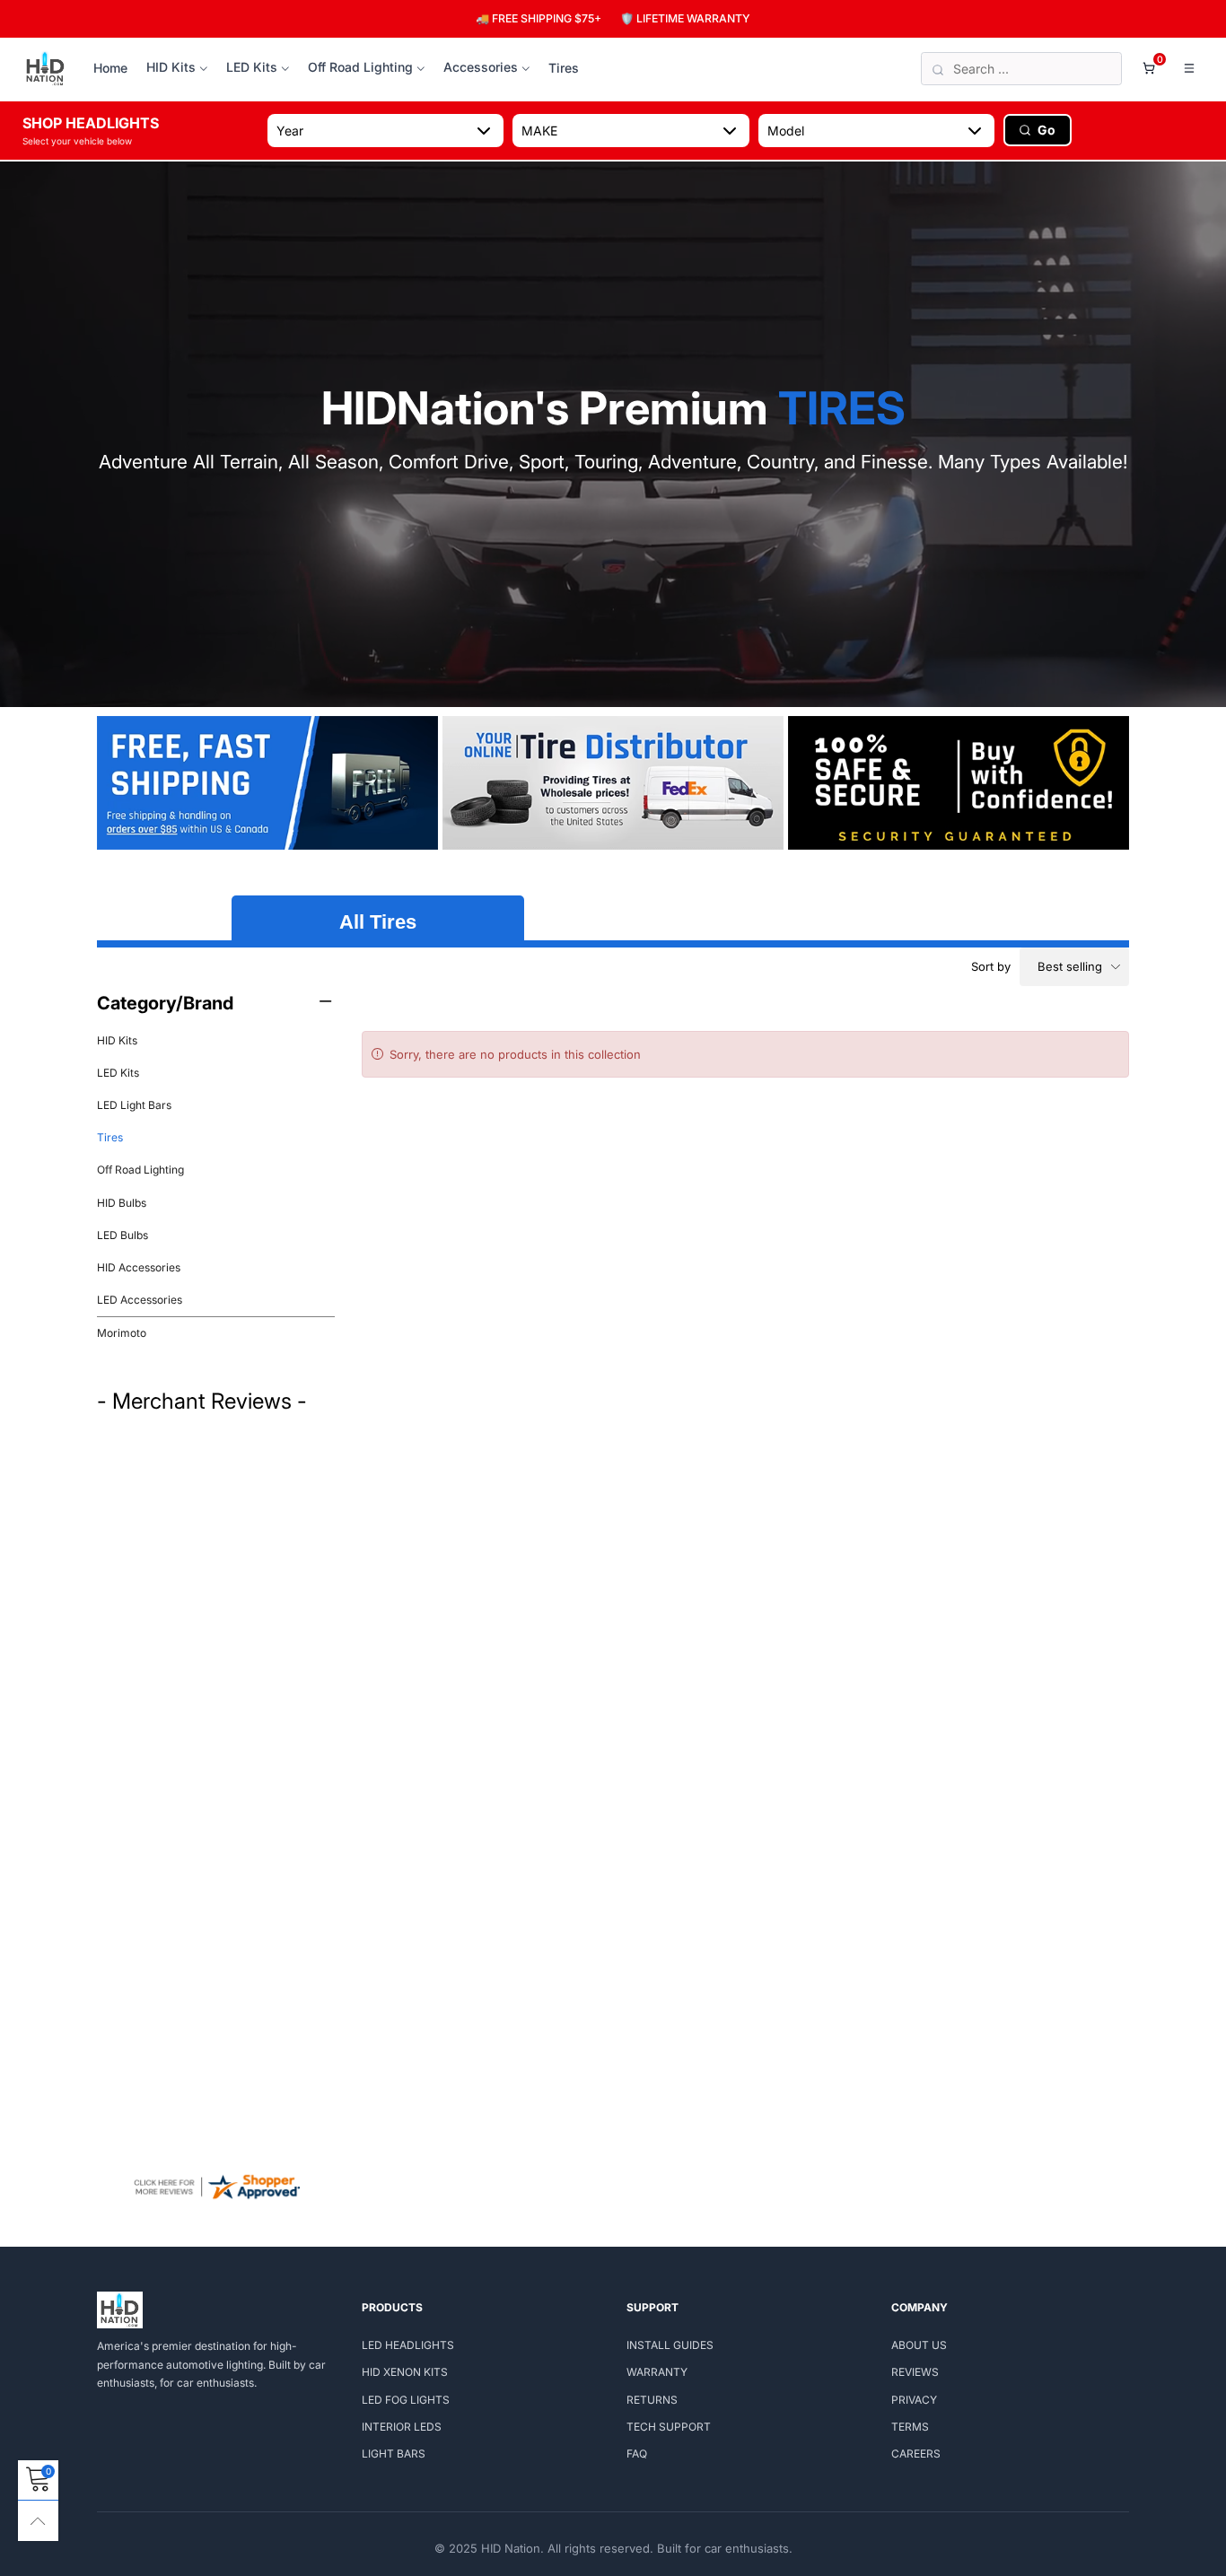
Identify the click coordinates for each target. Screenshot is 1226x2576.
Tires (564, 68)
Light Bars (394, 2454)
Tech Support (669, 2427)
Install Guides (670, 2345)
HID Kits (171, 67)
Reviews (915, 2372)
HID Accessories (139, 1267)
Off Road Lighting (360, 67)
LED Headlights (408, 2345)
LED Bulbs (123, 1235)
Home (110, 68)
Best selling (1070, 966)
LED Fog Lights (406, 2400)
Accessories (481, 67)
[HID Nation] (45, 69)
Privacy (914, 2400)
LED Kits (252, 67)
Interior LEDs (402, 2427)
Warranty (657, 2372)
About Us (919, 2345)
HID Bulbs (122, 1203)
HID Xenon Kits (405, 2372)
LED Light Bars (134, 1105)
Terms (910, 2427)
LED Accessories (140, 1300)
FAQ (637, 2454)
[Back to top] (38, 2521)
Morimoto (122, 1333)
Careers (916, 2454)
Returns (652, 2400)
